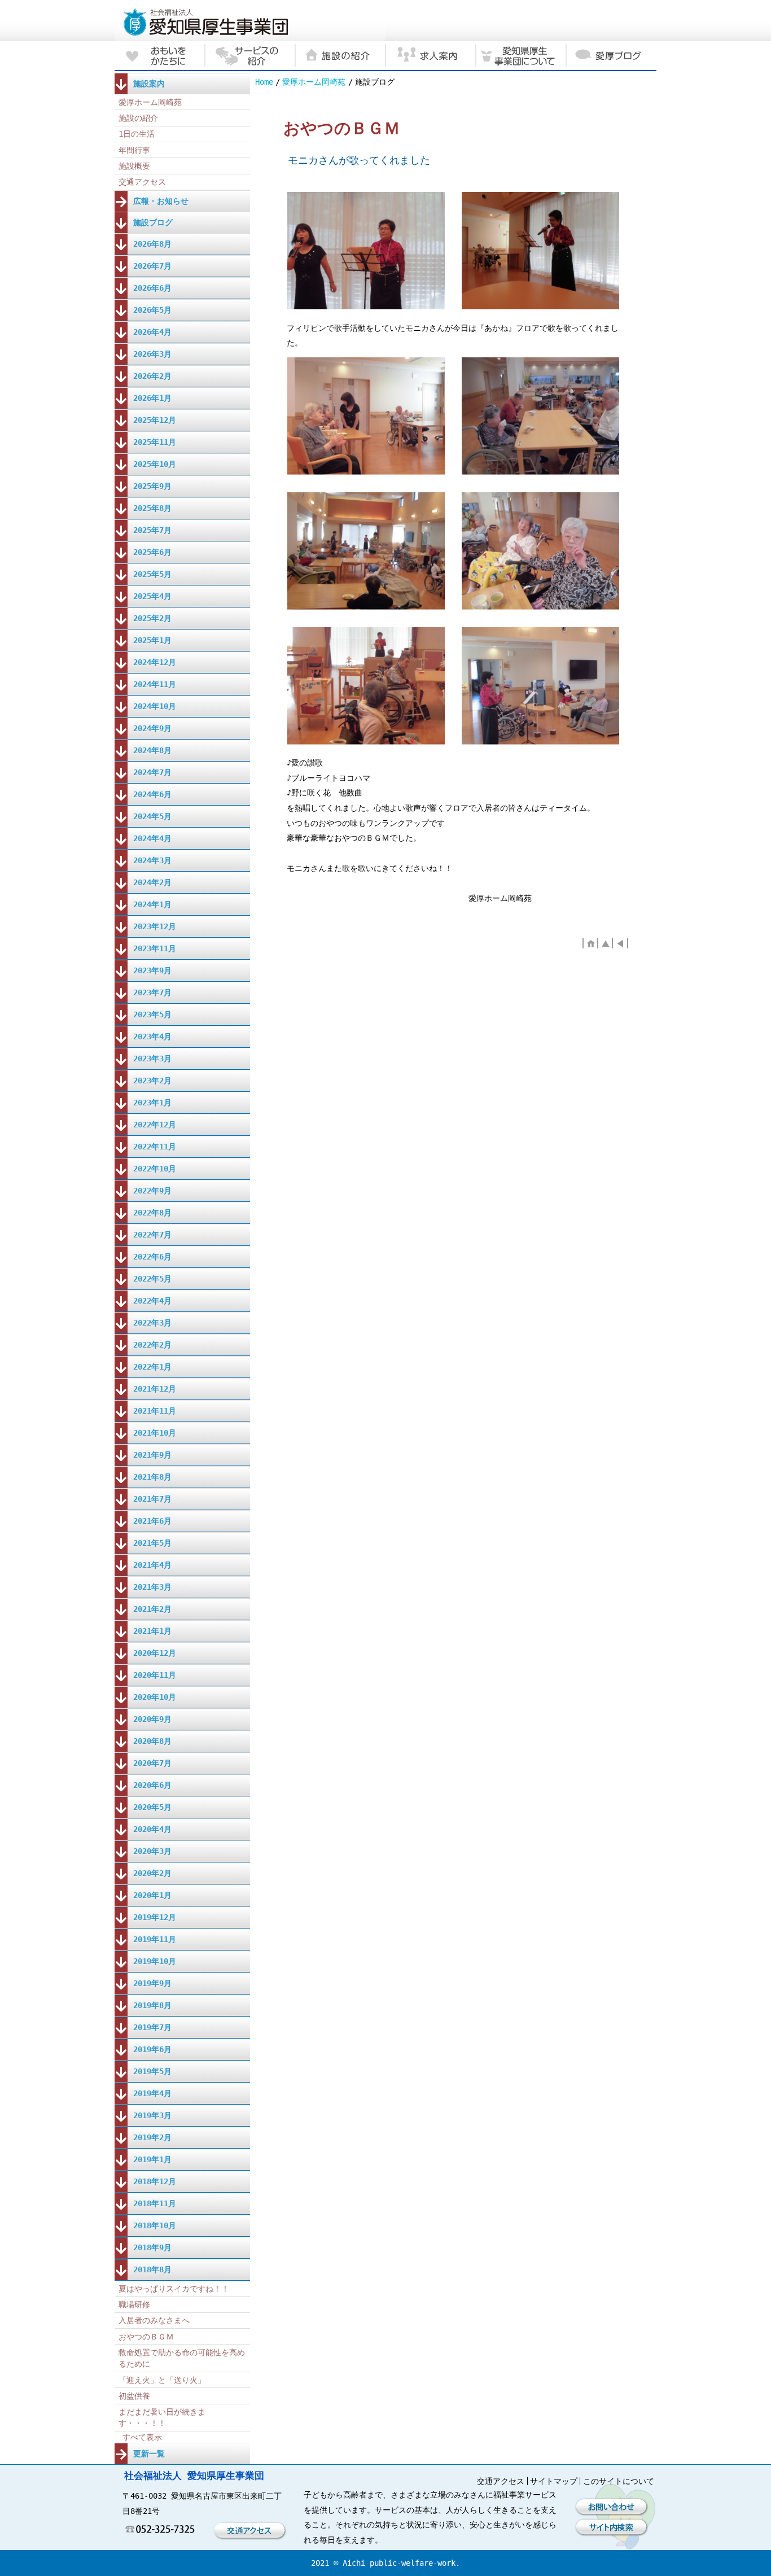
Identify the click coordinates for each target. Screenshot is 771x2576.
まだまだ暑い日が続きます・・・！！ (162, 2417)
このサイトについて (619, 2481)
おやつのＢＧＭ (146, 2337)
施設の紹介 (138, 118)
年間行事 (134, 150)
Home (264, 82)
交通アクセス (142, 182)
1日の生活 (137, 134)
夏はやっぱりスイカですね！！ (174, 2289)
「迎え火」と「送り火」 (162, 2380)
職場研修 (134, 2304)
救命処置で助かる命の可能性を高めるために (182, 2358)
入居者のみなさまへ (154, 2320)
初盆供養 (134, 2396)
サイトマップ (554, 2481)
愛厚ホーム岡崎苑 (314, 82)
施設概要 (134, 166)
